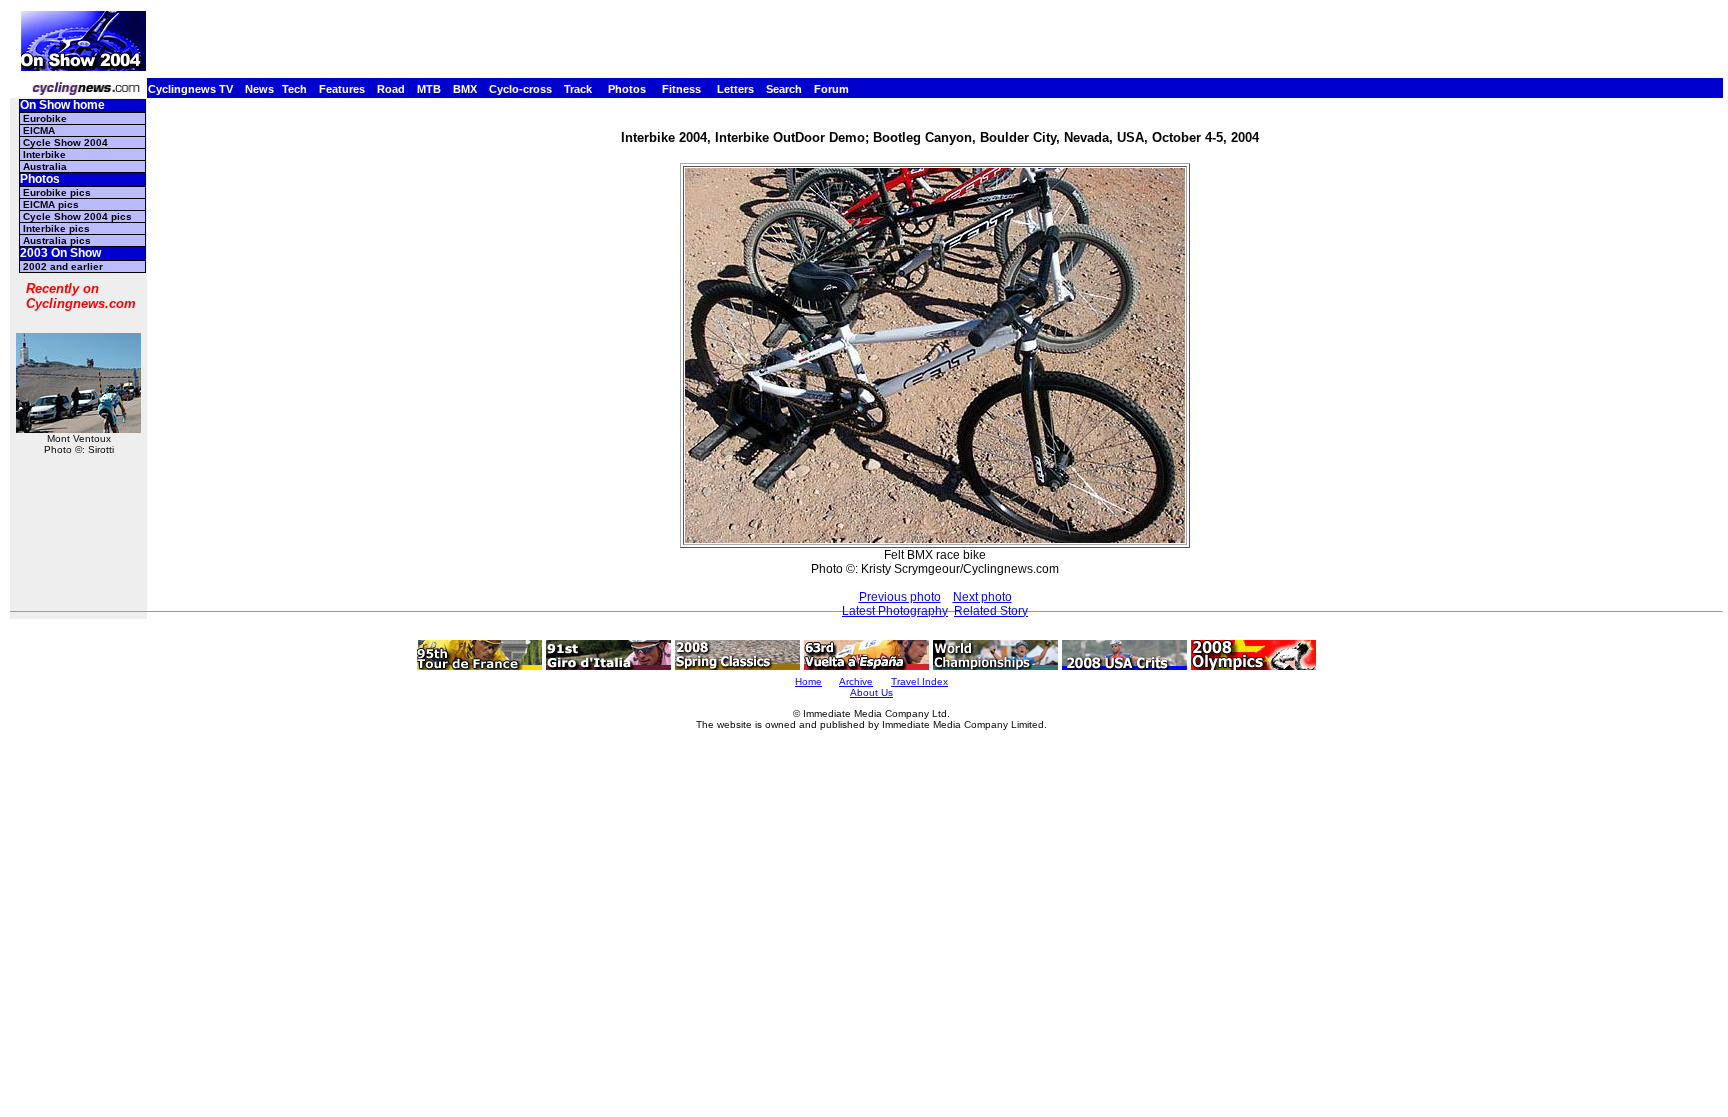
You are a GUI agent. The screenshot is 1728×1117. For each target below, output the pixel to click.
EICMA (39, 130)
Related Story (991, 611)
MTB (429, 89)
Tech (294, 89)
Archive (856, 681)
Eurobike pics (57, 192)
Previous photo (900, 597)
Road (391, 89)
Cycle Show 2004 (65, 142)
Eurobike (45, 118)
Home (808, 681)
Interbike (44, 154)
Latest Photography (895, 611)
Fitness (681, 89)
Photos (627, 89)
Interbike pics (56, 228)
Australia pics (57, 240)
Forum (831, 89)
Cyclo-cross (520, 89)
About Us (871, 692)
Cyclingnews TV (190, 89)
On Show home (62, 105)
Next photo (982, 597)
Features (342, 89)
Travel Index (919, 681)
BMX (465, 89)
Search (784, 89)
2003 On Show (60, 253)
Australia (45, 166)
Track (578, 89)
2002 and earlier (63, 266)
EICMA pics (51, 204)
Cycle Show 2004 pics (77, 216)
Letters (735, 89)
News (259, 89)
